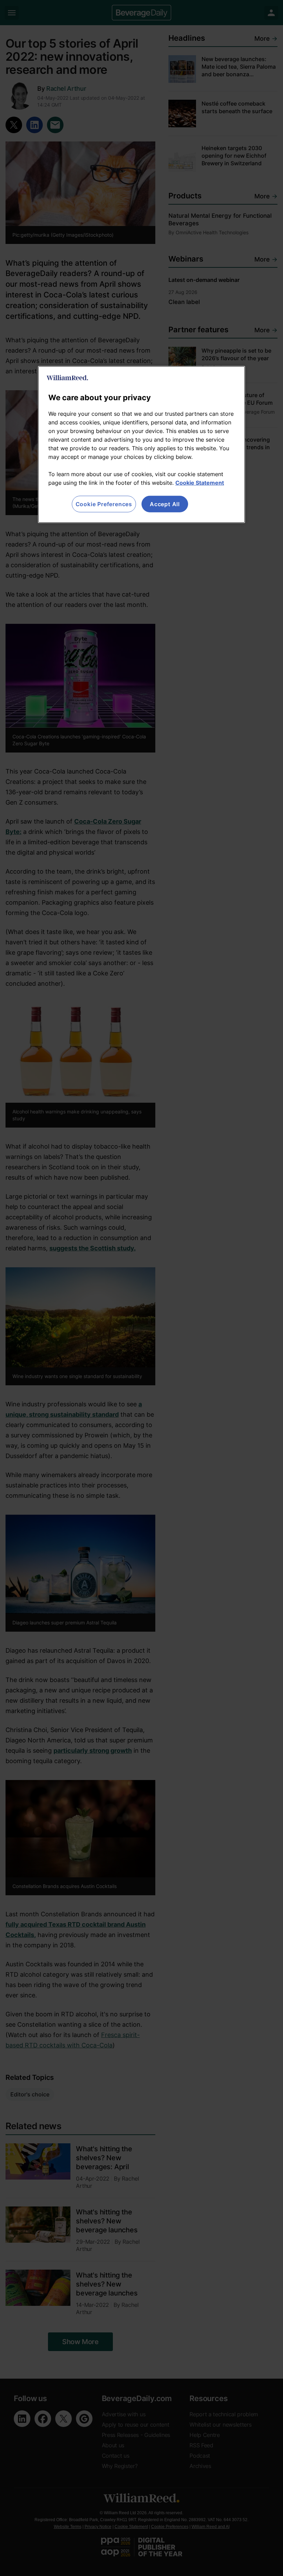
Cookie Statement (200, 483)
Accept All (165, 504)
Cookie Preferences (104, 504)
